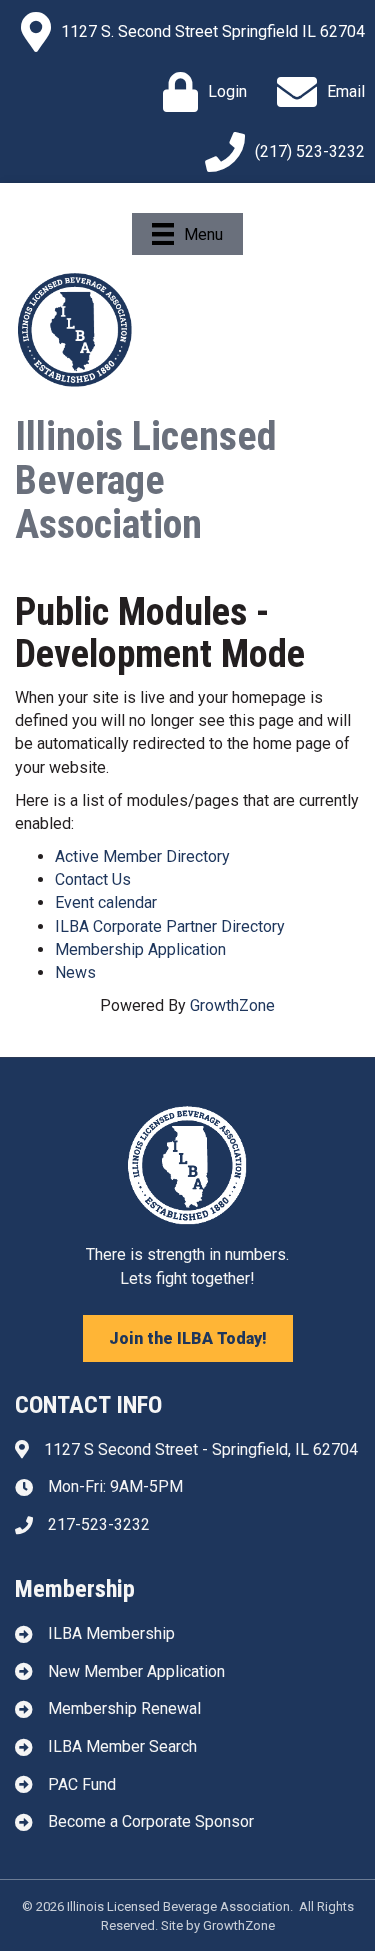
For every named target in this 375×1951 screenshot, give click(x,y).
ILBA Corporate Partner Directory (170, 926)
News (75, 972)
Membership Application (140, 949)
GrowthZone (232, 1005)
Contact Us (93, 879)
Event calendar (106, 902)
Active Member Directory (142, 856)
